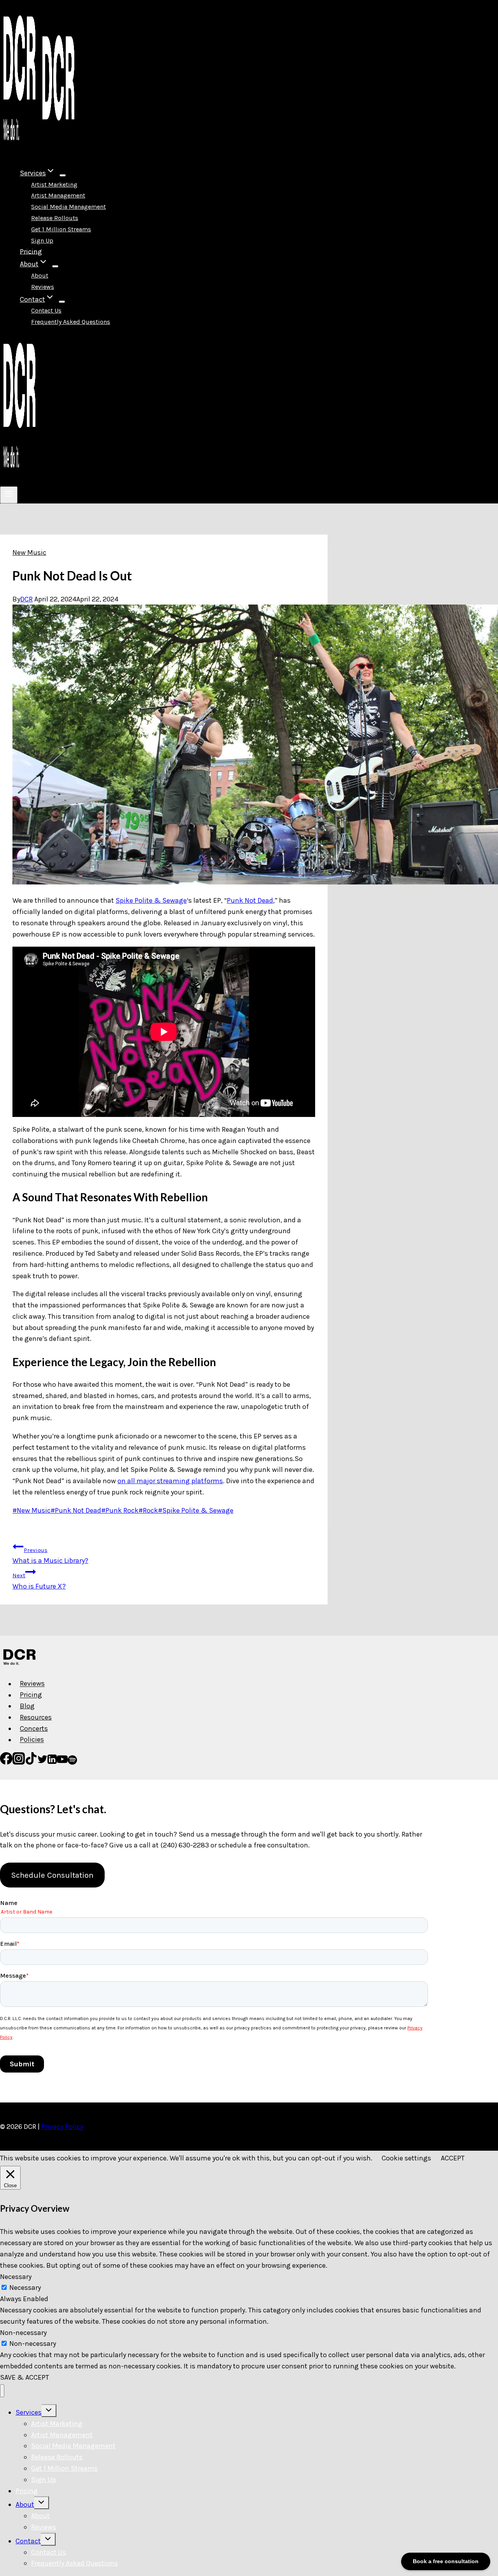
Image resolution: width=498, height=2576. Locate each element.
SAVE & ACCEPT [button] (25, 2377)
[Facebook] (6, 1762)
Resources (36, 1717)
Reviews (43, 287)
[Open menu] (9, 495)
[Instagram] (19, 1762)
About (40, 275)
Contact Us (46, 310)
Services (29, 2412)
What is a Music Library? (50, 1556)
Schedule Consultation (52, 1875)
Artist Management (58, 195)
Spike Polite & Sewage (151, 900)
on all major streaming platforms (170, 1481)
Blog (27, 1706)
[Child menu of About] (55, 266)
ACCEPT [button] (453, 2158)
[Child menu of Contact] (62, 302)
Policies (32, 1740)
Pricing (31, 251)
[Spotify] (72, 1762)
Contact (28, 2541)
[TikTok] (31, 1762)
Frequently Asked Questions (71, 322)
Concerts (34, 1728)
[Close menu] (2, 2391)
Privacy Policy (62, 2127)
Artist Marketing (54, 184)
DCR (26, 599)
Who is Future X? (39, 1581)
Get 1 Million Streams (61, 229)
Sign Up (42, 240)
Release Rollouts (55, 218)
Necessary (25, 2288)
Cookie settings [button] (406, 2158)
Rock (148, 1510)
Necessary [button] (16, 2277)
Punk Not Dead (250, 900)
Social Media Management (68, 207)
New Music (29, 552)
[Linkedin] (52, 1762)
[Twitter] (42, 1762)
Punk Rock (120, 1510)
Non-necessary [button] (23, 2333)
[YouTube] (62, 1762)
